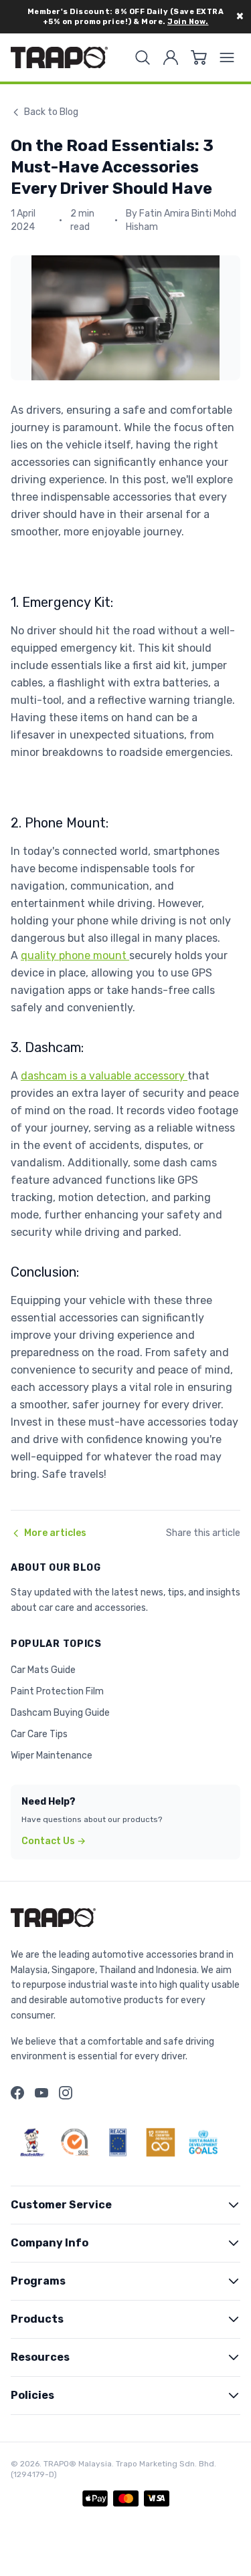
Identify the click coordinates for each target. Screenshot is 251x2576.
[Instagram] (66, 2093)
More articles (55, 1533)
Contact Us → (54, 1841)
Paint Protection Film (57, 1691)
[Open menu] (227, 57)
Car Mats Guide (43, 1670)
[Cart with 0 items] (199, 57)
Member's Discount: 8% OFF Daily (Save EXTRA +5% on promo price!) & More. (126, 17)
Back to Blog (51, 112)
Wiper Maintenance (52, 1756)
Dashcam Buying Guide (60, 1713)
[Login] (171, 57)
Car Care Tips (39, 1734)
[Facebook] (17, 2093)
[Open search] (143, 57)
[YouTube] (41, 2093)
